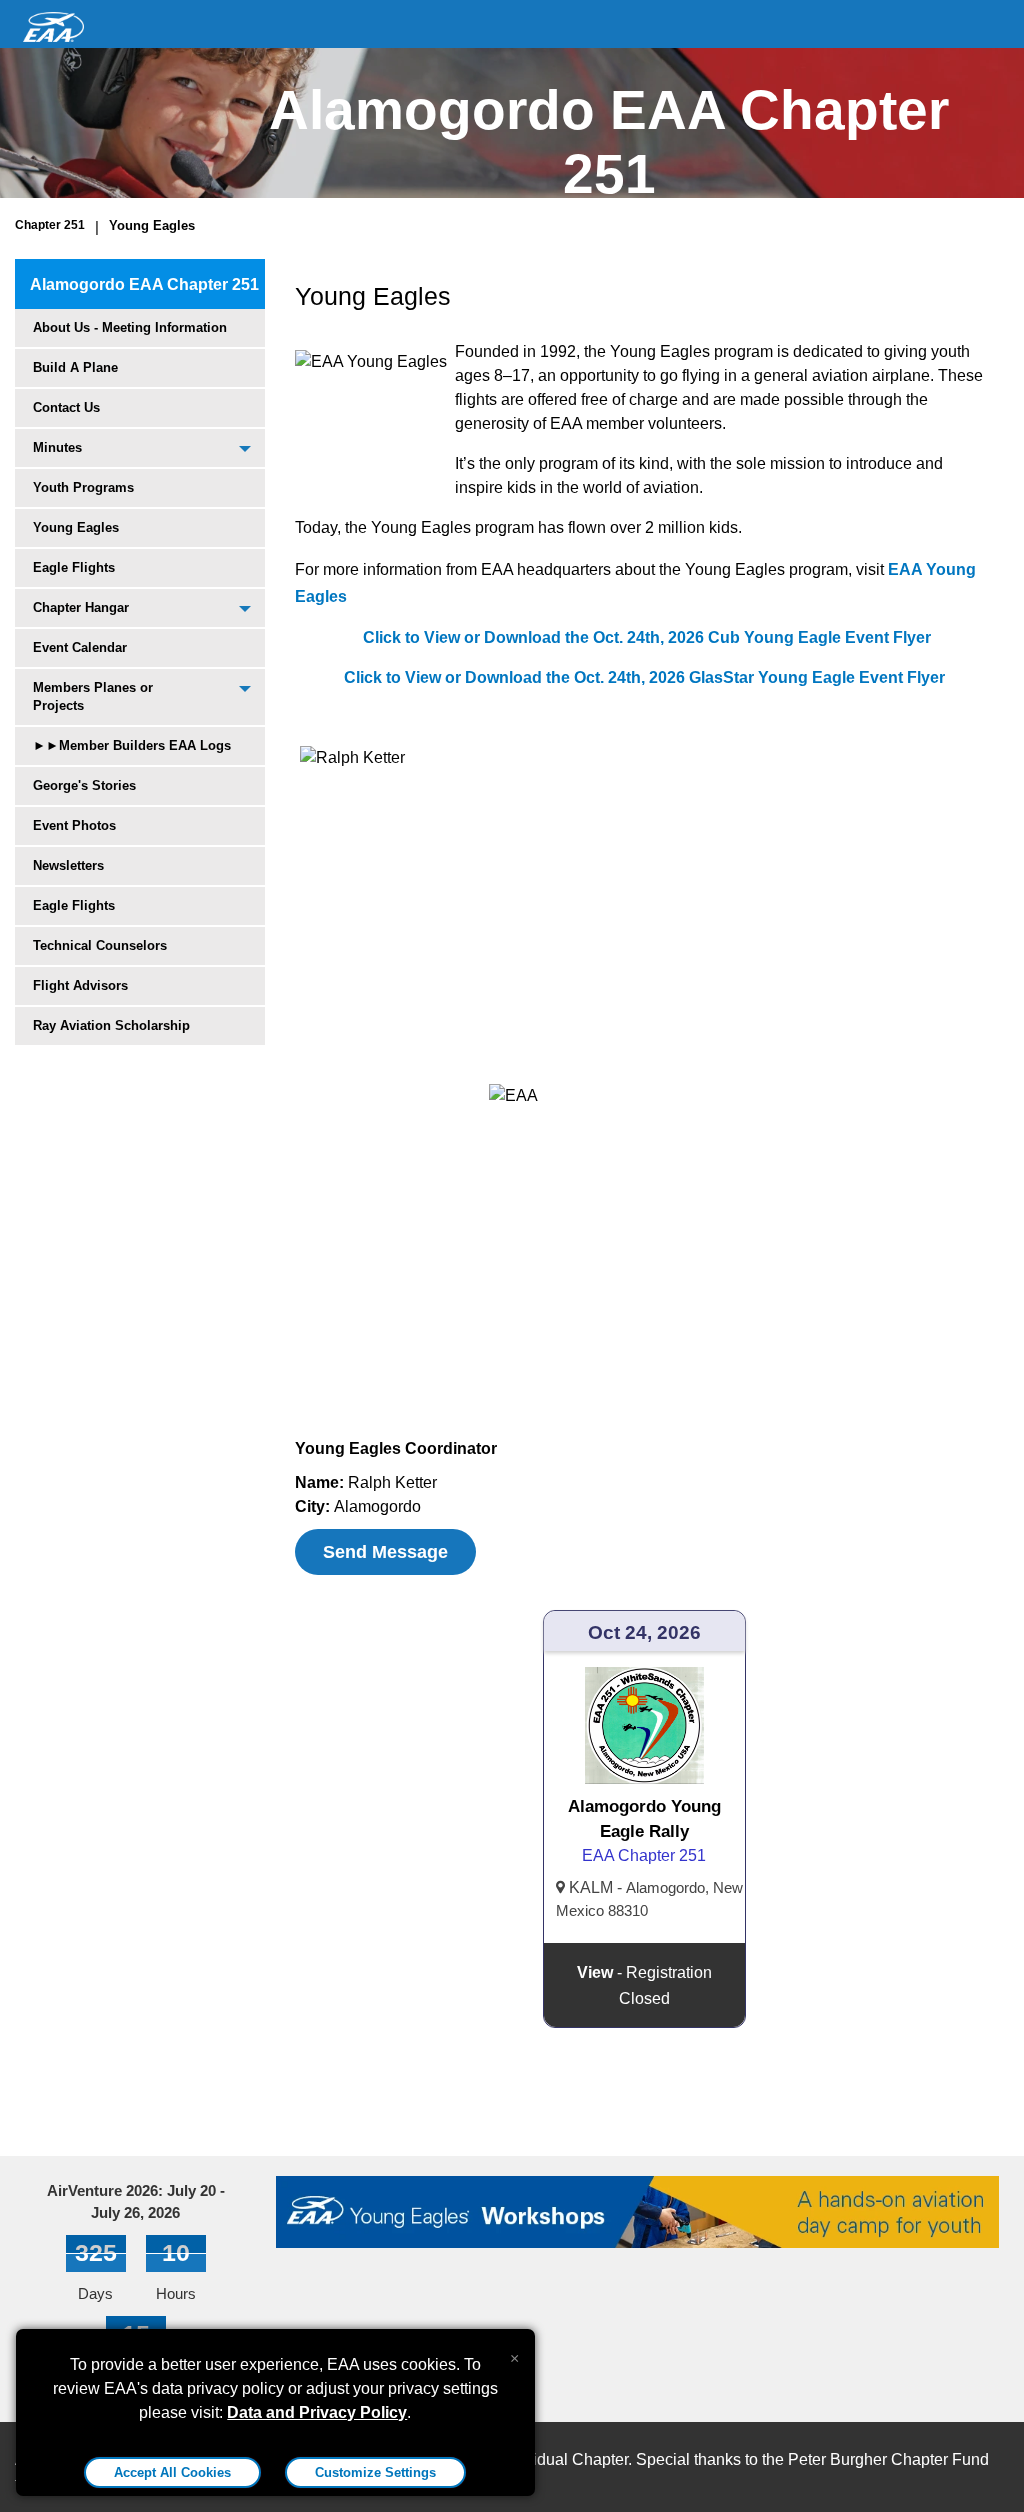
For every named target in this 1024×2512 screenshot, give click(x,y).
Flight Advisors (80, 985)
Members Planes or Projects (93, 696)
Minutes (57, 447)
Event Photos (74, 825)
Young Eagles (152, 225)
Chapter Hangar (81, 607)
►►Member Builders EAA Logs (132, 745)
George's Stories (84, 785)
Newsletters (68, 865)
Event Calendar (80, 647)
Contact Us (66, 407)
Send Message (385, 1552)
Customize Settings (375, 2472)
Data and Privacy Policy (317, 2412)
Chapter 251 (50, 225)
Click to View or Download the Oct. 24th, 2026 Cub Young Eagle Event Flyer (645, 637)
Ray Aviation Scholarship (111, 1025)
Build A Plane (75, 367)
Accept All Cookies (172, 2472)
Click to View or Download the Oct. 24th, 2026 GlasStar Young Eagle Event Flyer (644, 677)
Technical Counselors (100, 945)
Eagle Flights (74, 567)
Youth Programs (83, 487)
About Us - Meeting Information (130, 327)
